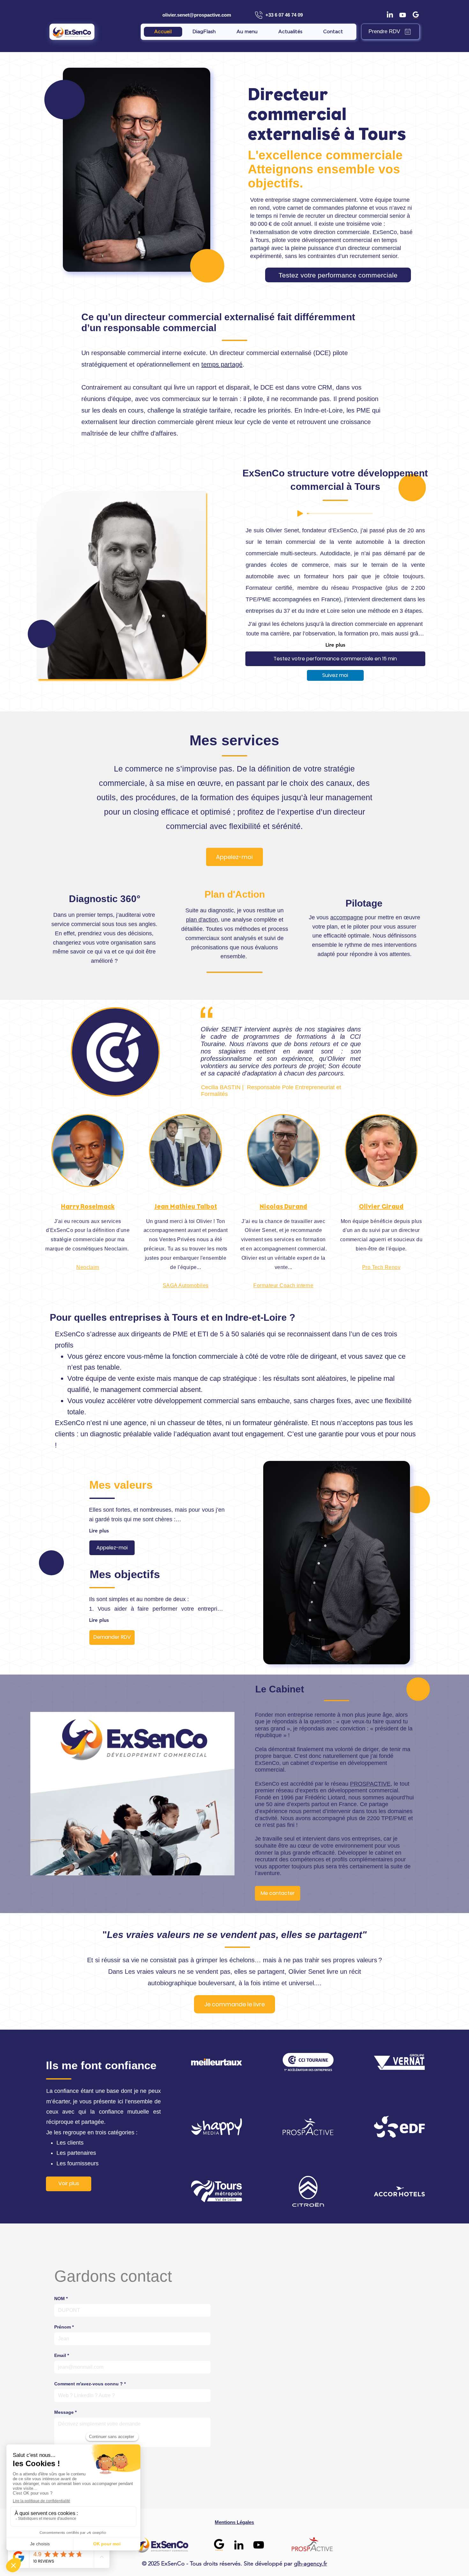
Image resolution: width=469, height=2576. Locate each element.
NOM (61, 2299)
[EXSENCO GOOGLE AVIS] (219, 2545)
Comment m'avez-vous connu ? (90, 2384)
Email (62, 2355)
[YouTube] (259, 2545)
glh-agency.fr (310, 2564)
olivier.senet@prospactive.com (197, 15)
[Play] (300, 513)
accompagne (347, 917)
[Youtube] (403, 15)
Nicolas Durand (283, 1207)
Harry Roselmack (88, 1207)
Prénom (64, 2327)
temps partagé (222, 364)
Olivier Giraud (381, 1207)
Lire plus (335, 645)
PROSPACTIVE (370, 1784)
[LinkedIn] (390, 15)
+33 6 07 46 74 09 (284, 15)
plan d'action (202, 920)
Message (65, 2412)
